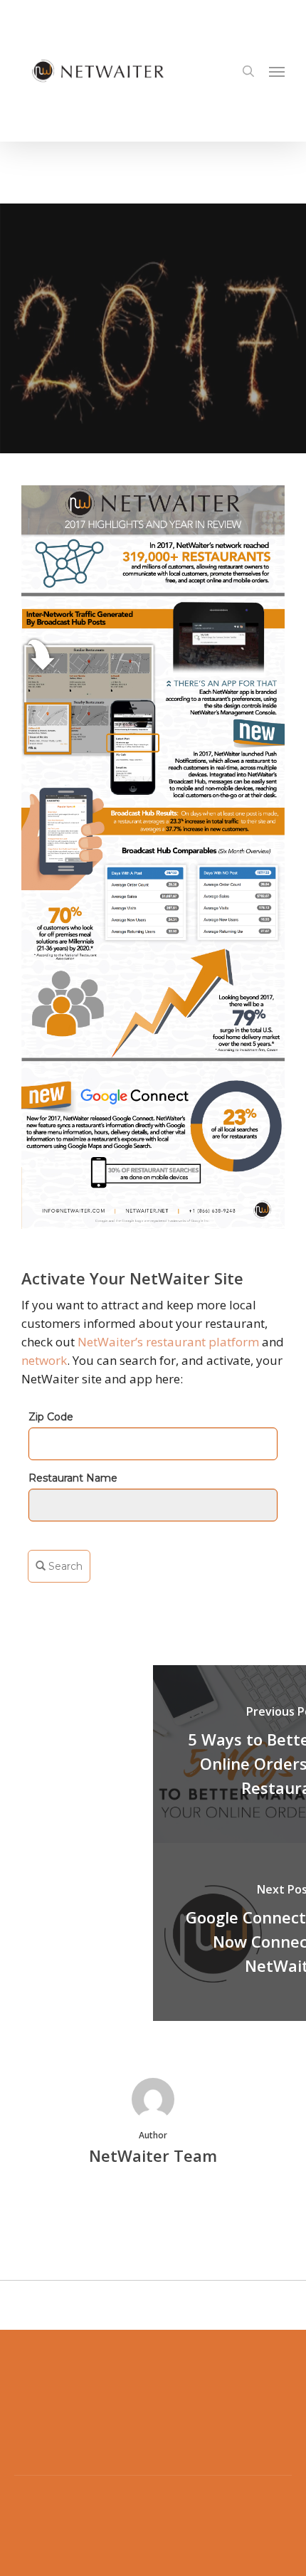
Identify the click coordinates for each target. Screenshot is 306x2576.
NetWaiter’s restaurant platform (168, 1342)
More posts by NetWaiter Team (153, 2204)
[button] (277, 71)
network (44, 1360)
